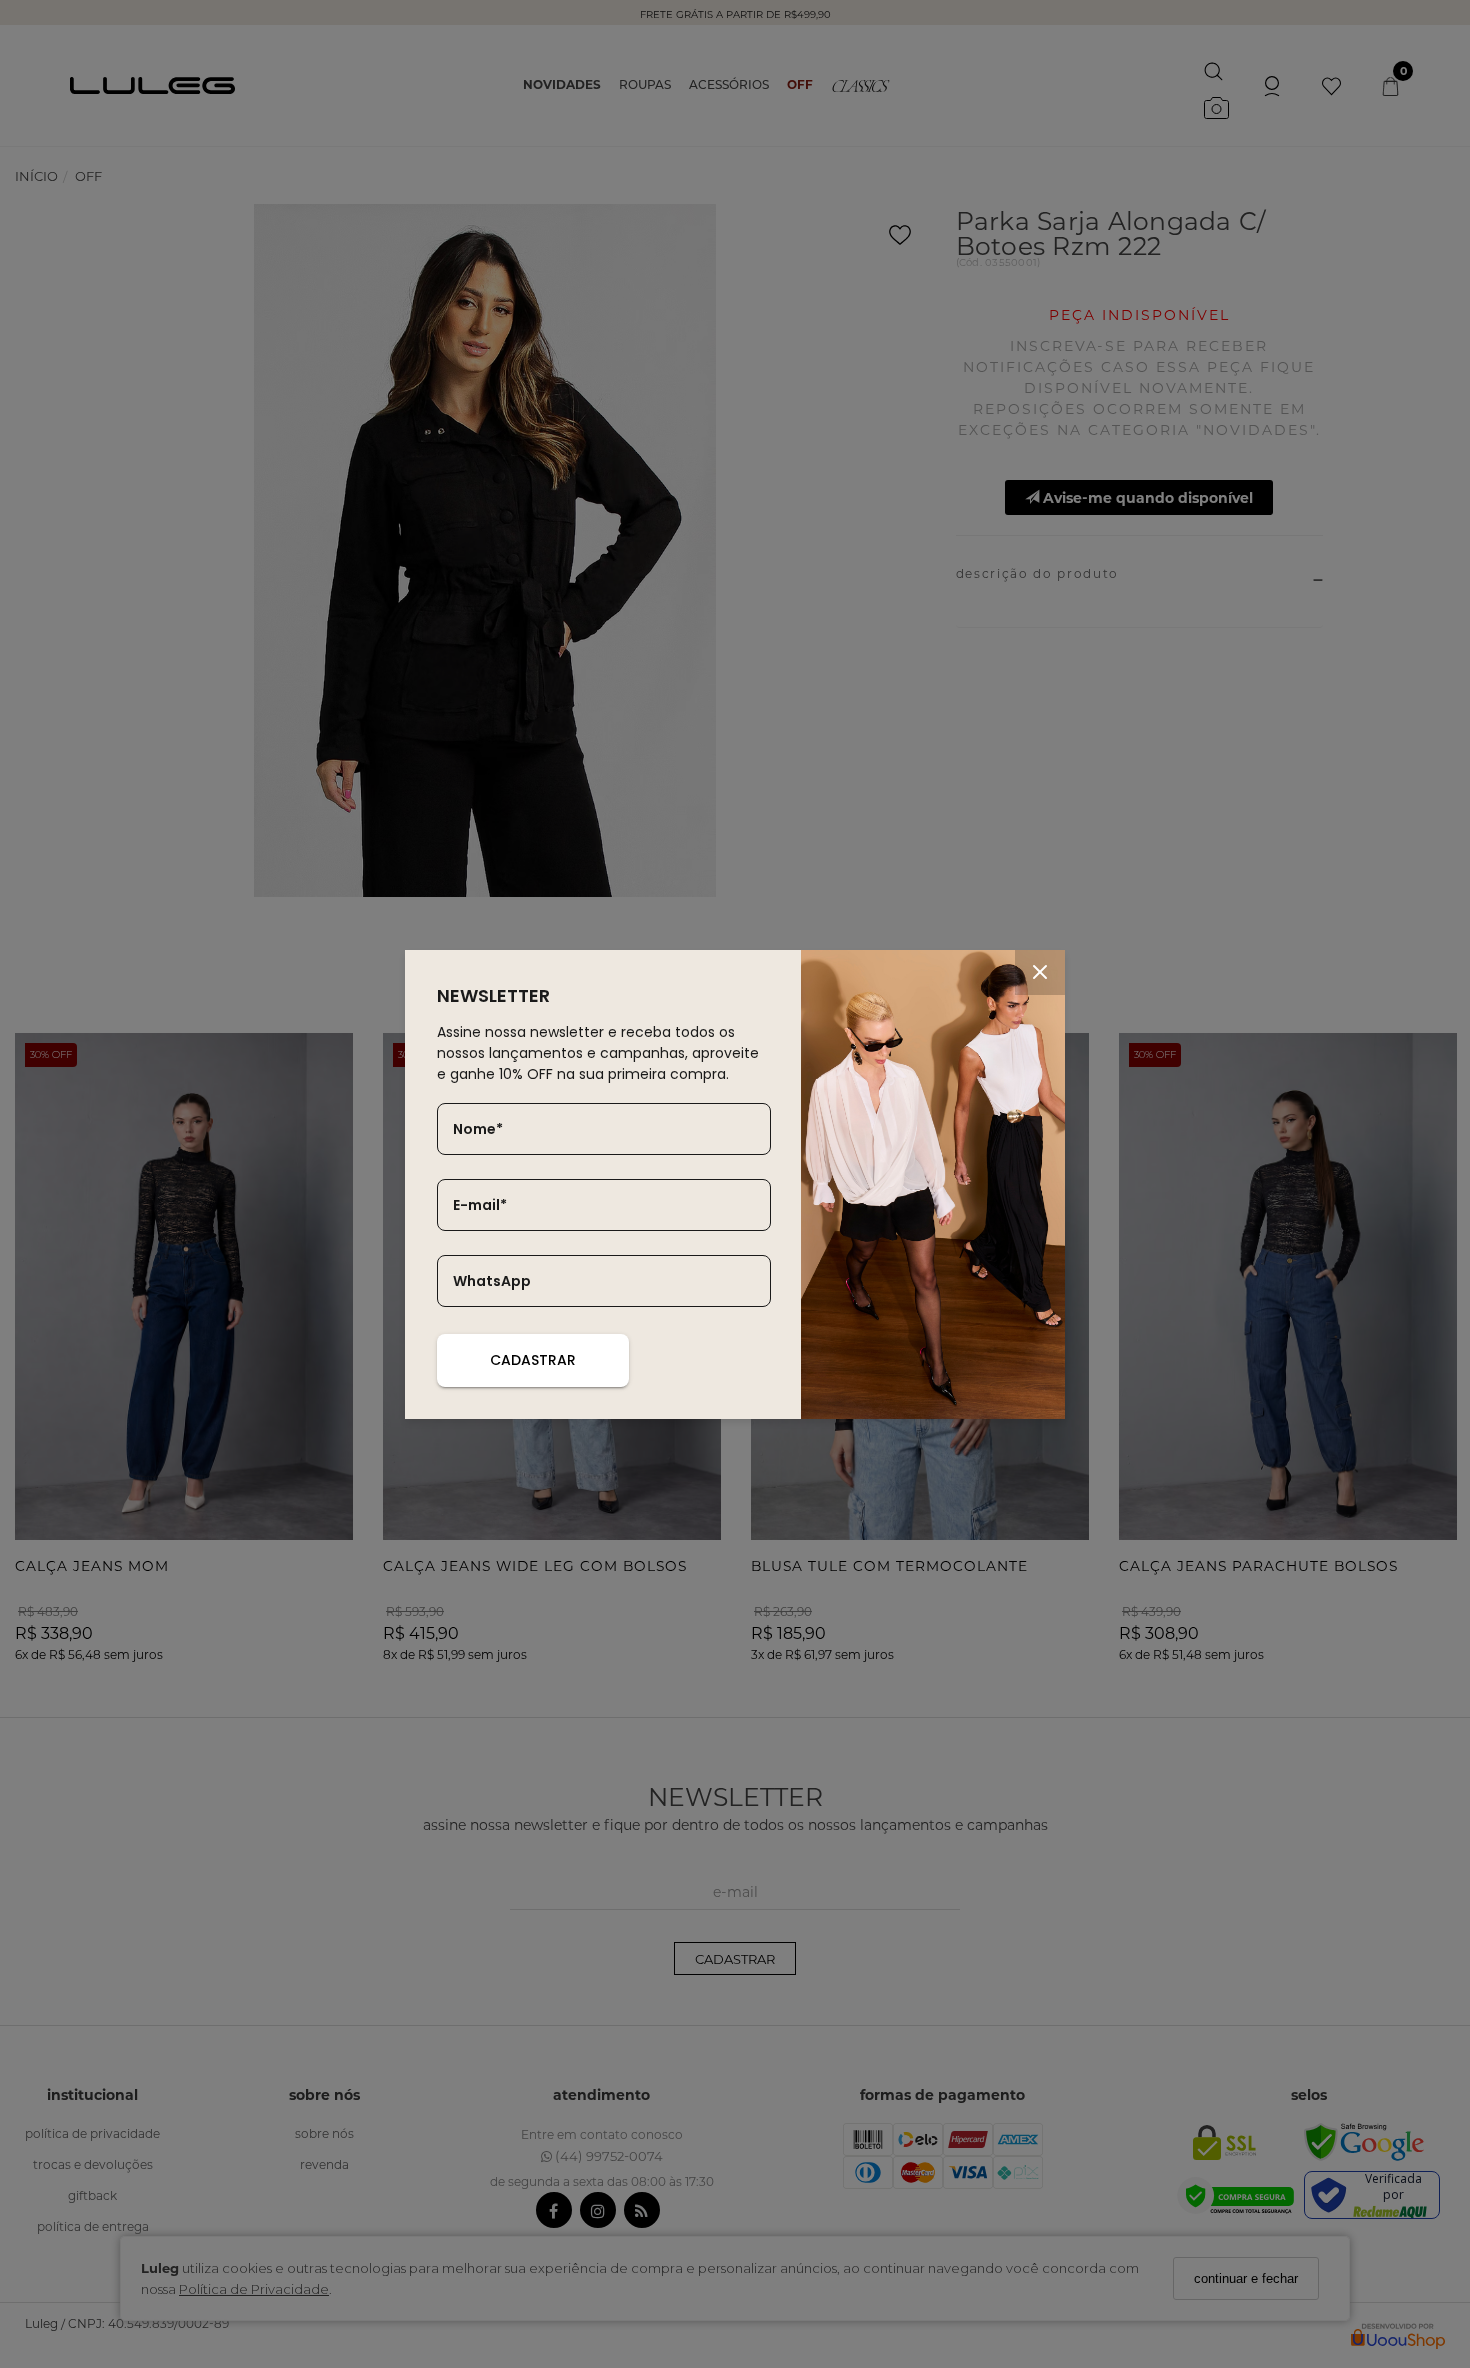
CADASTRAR (533, 1360)
